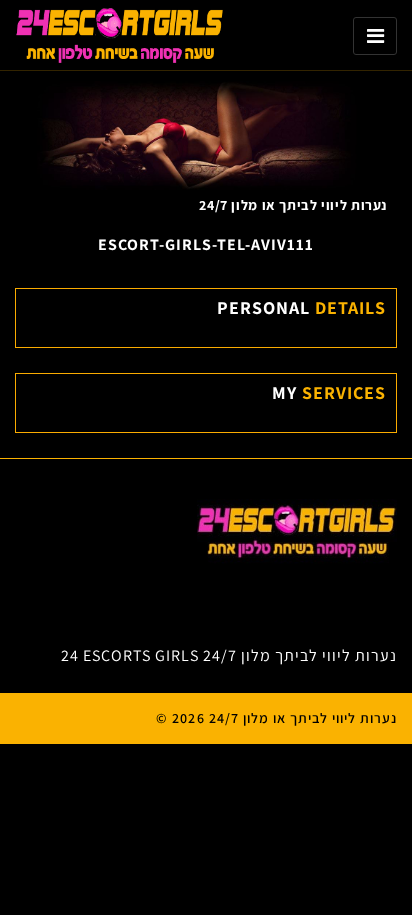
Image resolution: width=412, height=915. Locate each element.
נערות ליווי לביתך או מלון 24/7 (293, 205)
